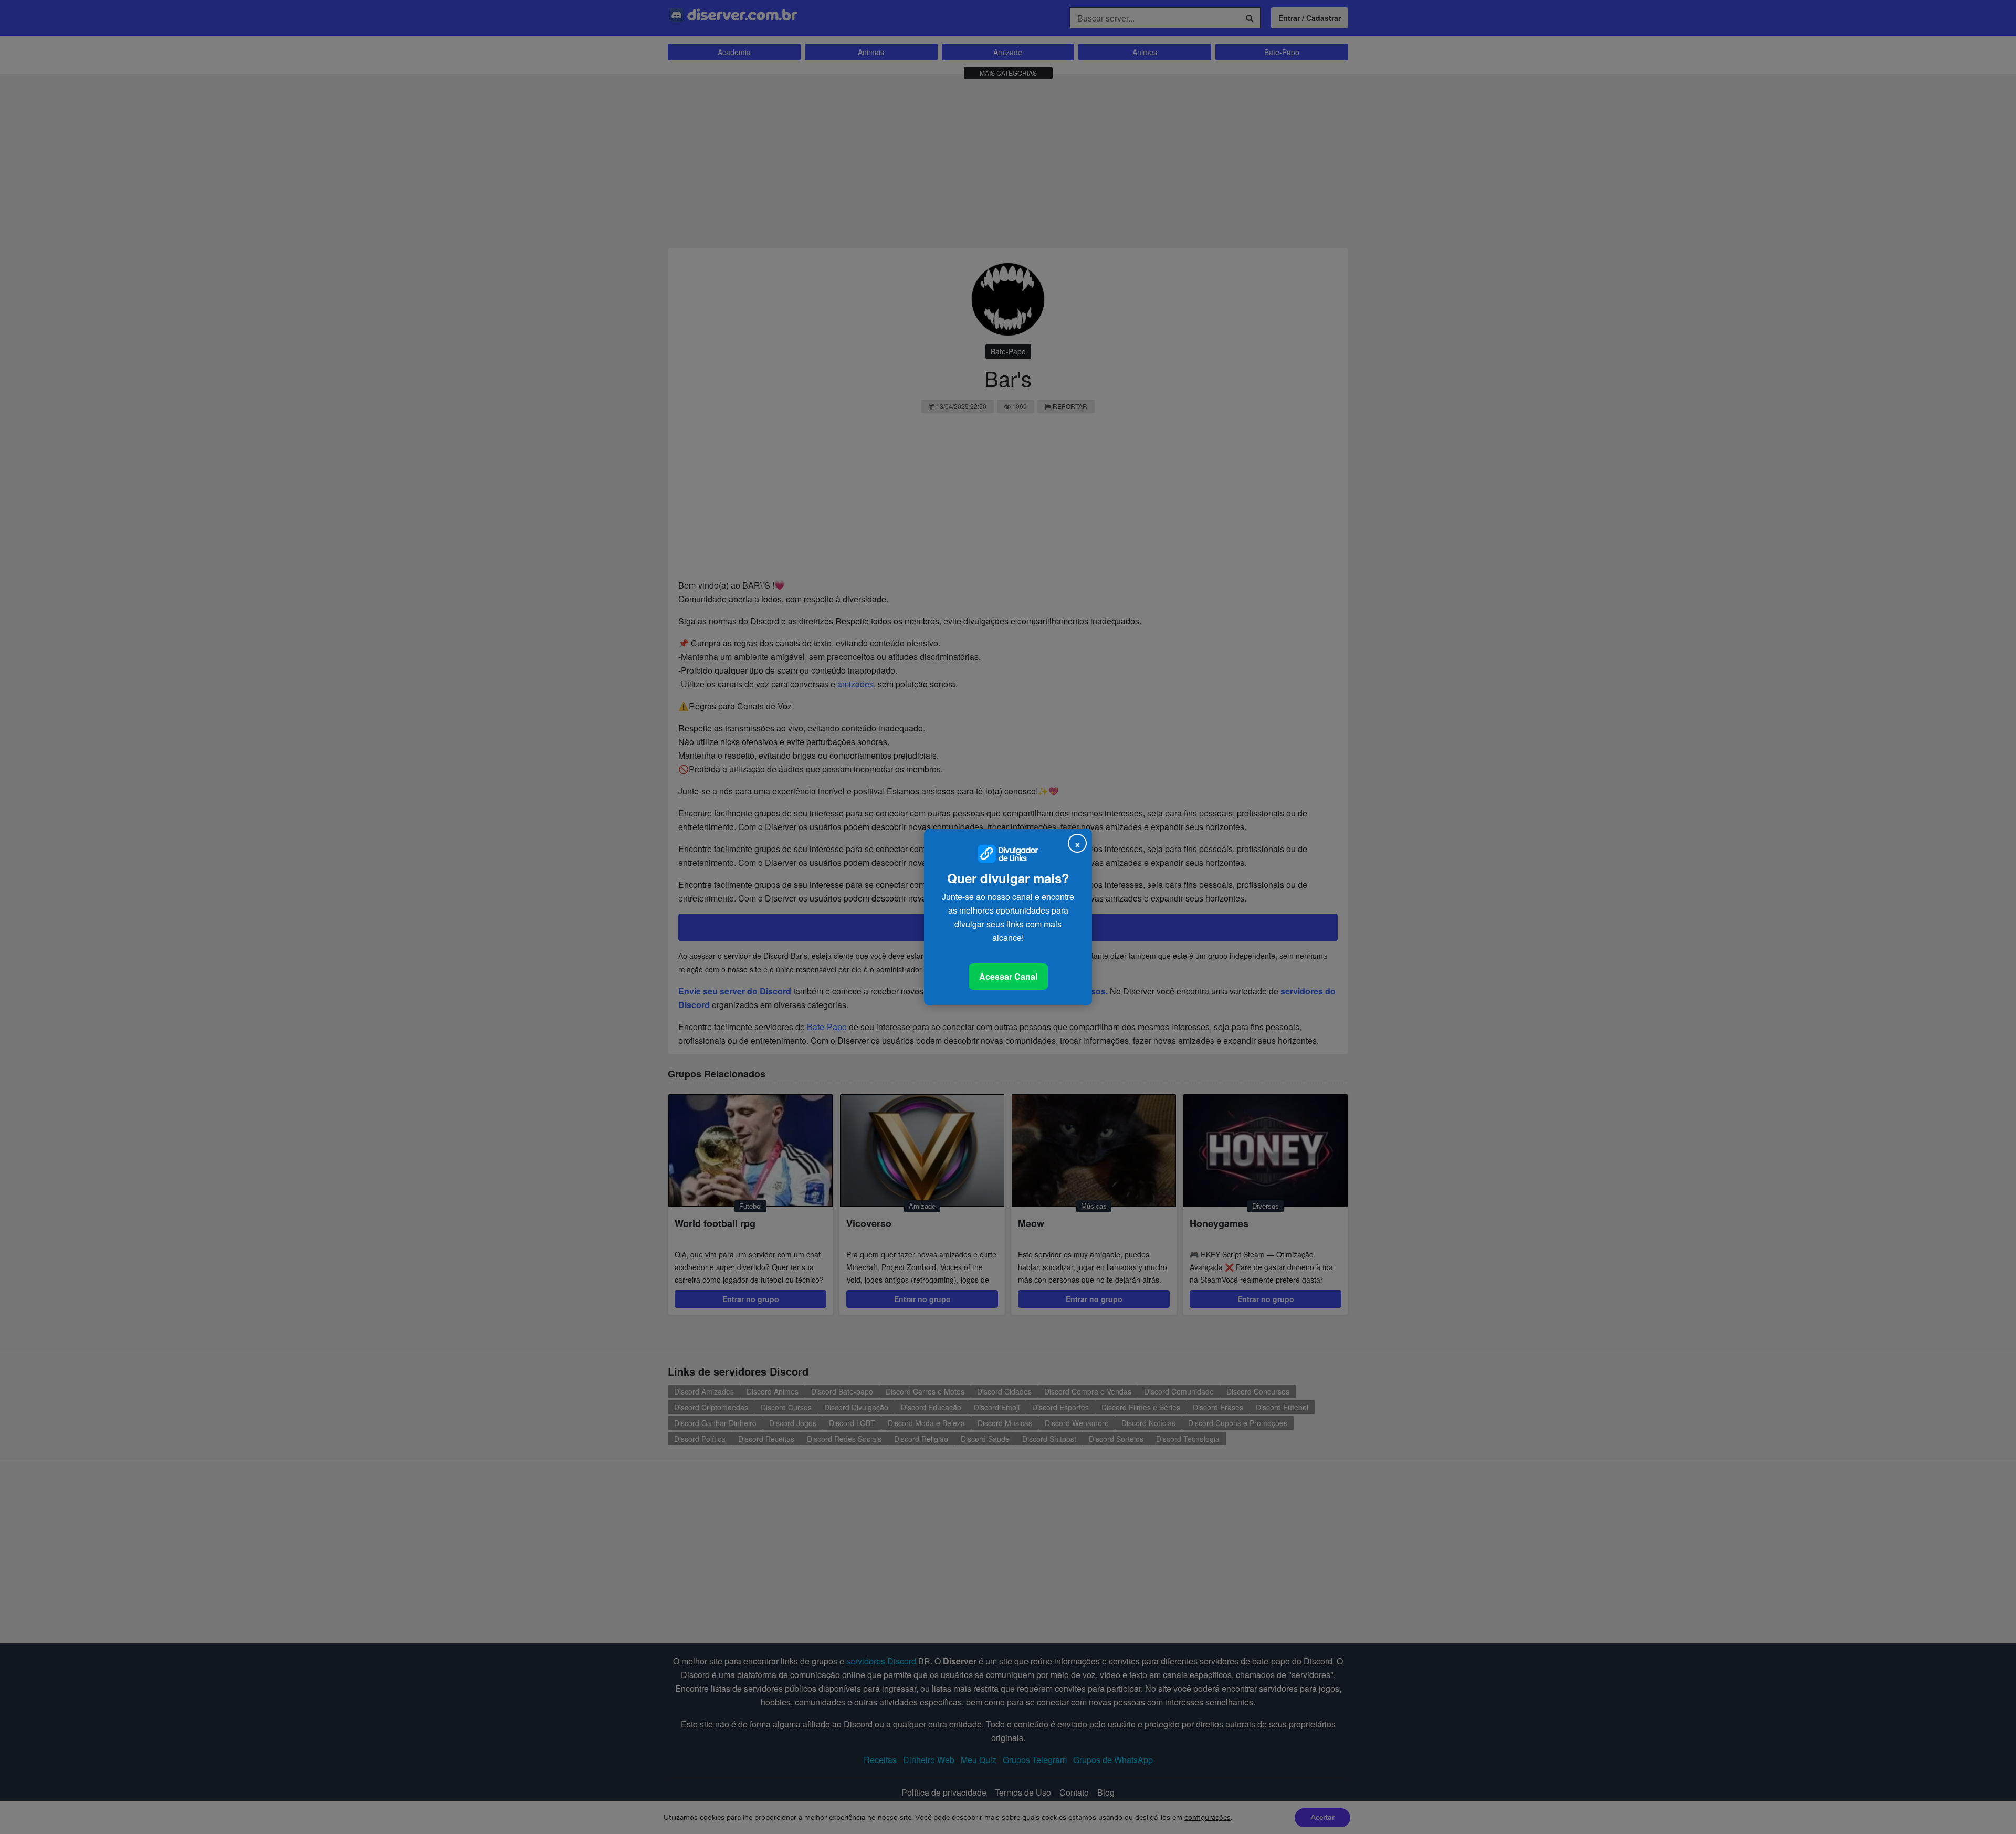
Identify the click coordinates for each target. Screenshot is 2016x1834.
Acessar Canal (1008, 976)
